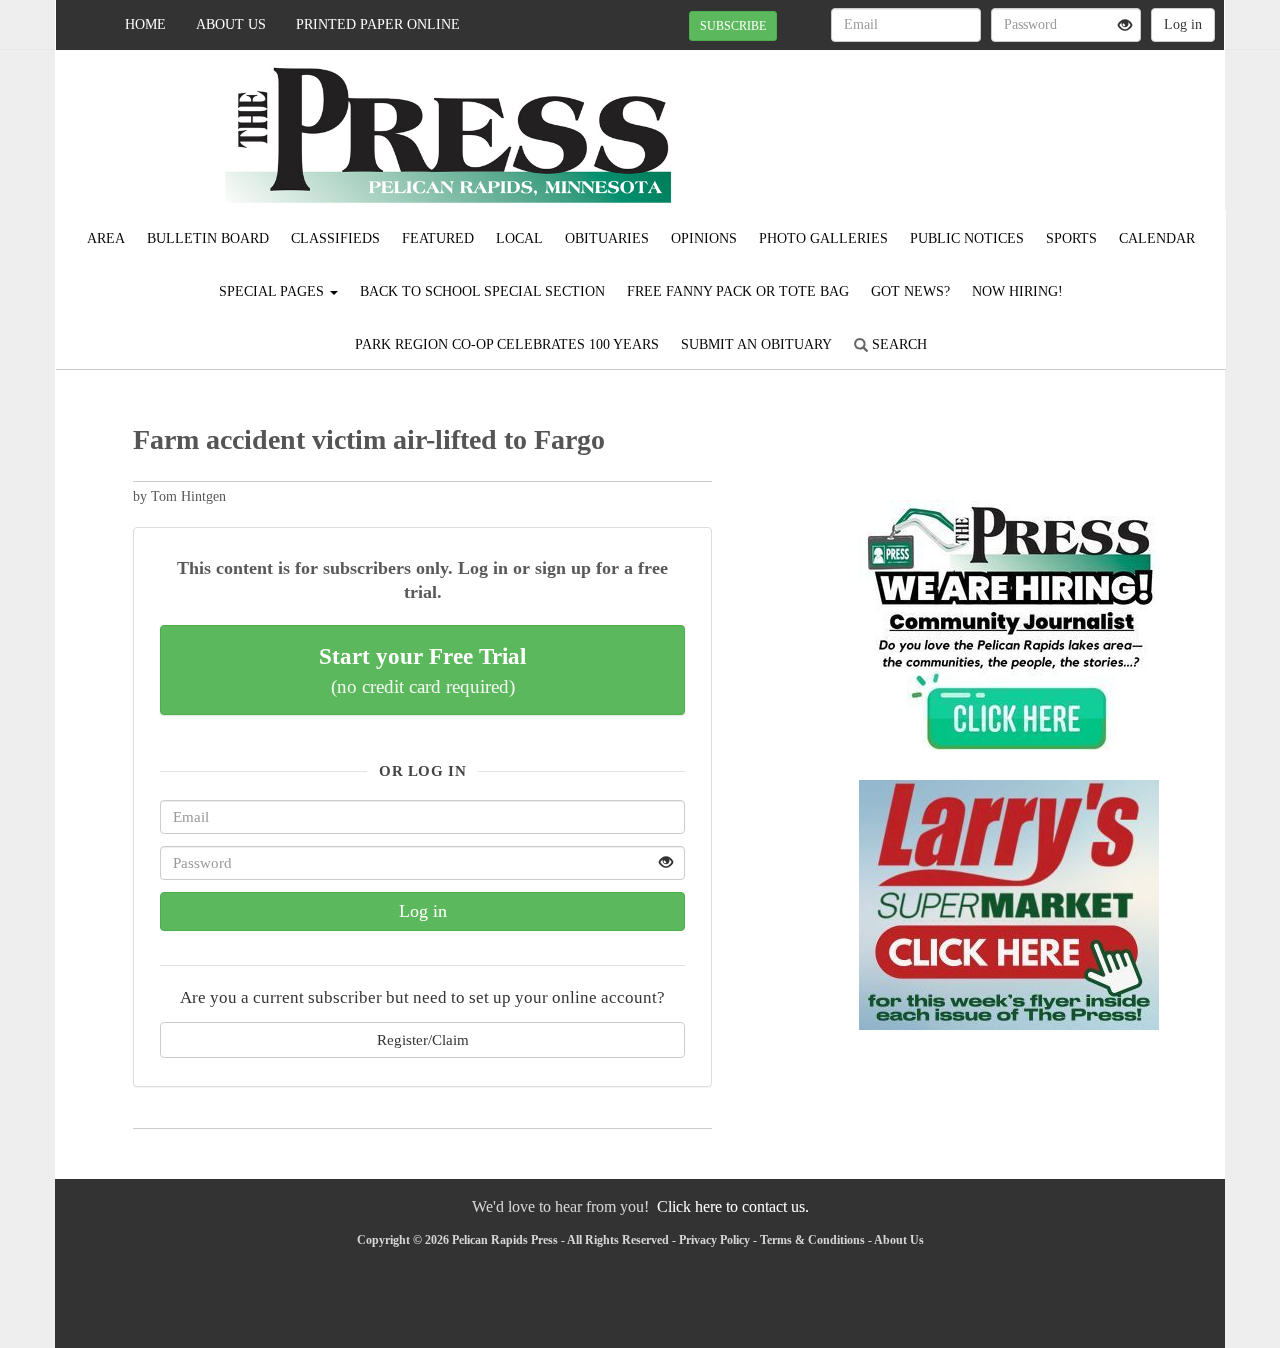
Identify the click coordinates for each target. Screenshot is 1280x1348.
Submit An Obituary (756, 344)
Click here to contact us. (733, 1206)
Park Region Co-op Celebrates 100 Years (507, 344)
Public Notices (967, 238)
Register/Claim (423, 1039)
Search (897, 344)
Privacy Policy (714, 1240)
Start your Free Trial (422, 670)
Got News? (910, 291)
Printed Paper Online (378, 24)
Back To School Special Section (482, 291)
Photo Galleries (823, 238)
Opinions (704, 238)
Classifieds (335, 238)
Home (145, 24)
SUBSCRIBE (733, 26)
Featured (438, 238)
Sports (1071, 238)
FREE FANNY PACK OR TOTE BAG (738, 291)
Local (519, 238)
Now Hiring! (1017, 291)
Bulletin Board (208, 238)
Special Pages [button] (273, 291)
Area (106, 238)
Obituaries (607, 238)
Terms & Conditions (812, 1240)
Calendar (1157, 238)
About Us (231, 24)
